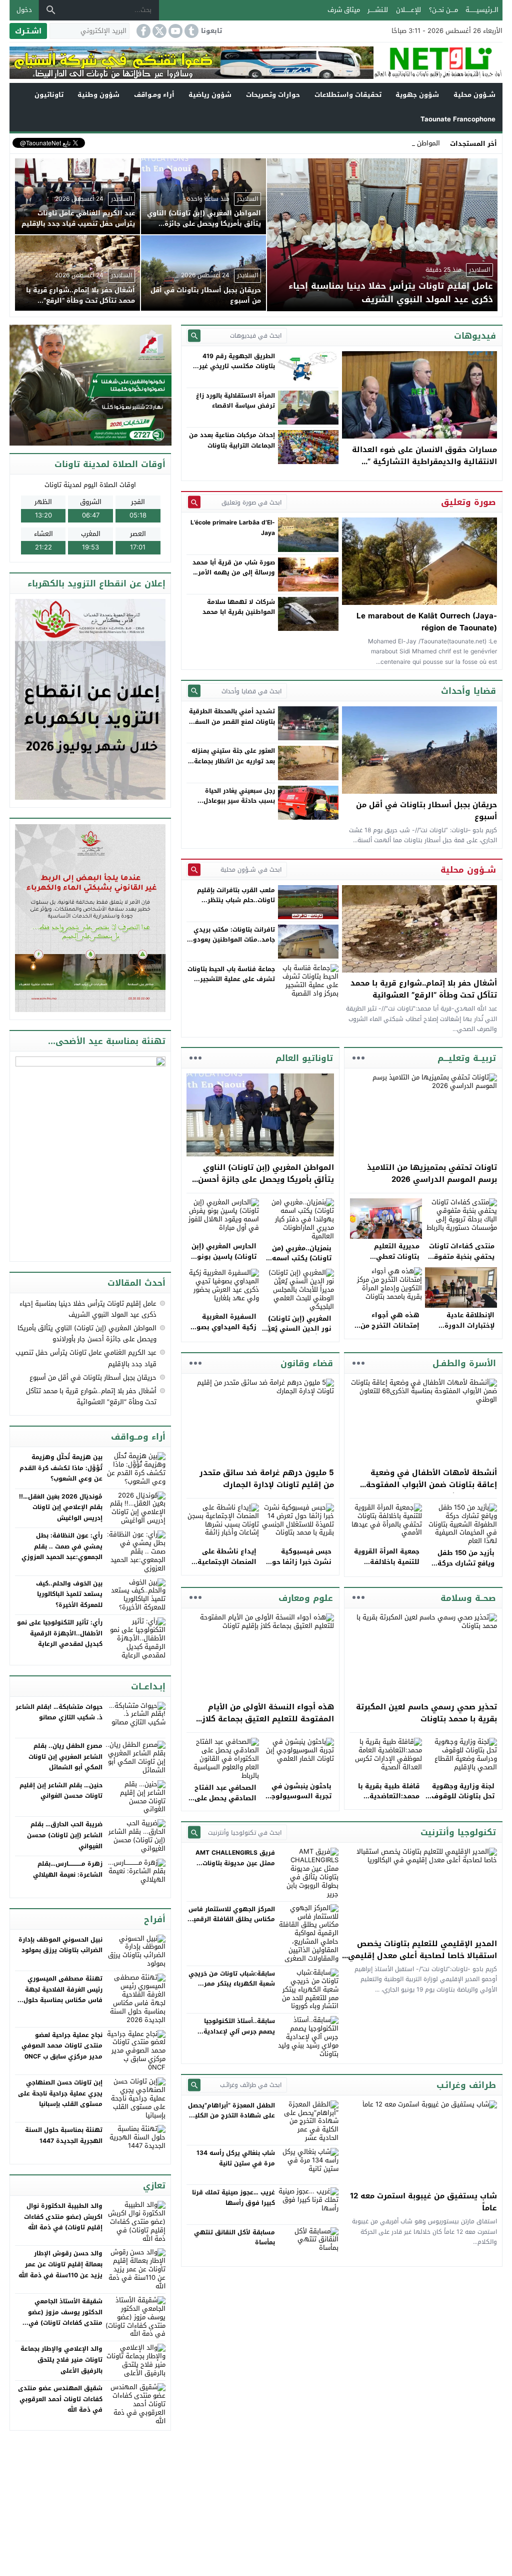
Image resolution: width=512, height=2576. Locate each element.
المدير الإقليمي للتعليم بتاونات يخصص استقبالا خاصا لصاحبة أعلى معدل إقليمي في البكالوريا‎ (422, 1956)
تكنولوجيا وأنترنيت (458, 1832)
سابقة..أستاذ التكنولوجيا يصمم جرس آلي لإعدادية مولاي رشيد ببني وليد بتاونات (232, 2031)
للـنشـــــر (378, 10)
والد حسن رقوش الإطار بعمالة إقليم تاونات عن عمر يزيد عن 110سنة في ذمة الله (60, 2264)
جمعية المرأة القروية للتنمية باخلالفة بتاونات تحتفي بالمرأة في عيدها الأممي (385, 1567)
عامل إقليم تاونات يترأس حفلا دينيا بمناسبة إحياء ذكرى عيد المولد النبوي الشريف (88, 1309)
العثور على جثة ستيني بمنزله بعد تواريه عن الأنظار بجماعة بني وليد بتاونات (233, 761)
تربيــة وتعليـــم (467, 1058)
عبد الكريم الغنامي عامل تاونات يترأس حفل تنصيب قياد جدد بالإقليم (86, 1358)
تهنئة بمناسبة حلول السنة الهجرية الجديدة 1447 (64, 2135)
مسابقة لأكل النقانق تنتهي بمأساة (234, 2237)
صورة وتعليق (468, 502)
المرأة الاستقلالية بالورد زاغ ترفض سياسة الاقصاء (235, 401)
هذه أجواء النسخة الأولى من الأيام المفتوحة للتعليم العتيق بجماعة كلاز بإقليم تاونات (268, 1719)
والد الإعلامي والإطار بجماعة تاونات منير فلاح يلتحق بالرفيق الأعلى (61, 2359)
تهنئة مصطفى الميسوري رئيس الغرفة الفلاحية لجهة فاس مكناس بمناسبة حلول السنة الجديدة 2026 (63, 1995)
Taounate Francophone (458, 119)
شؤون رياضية (210, 95)
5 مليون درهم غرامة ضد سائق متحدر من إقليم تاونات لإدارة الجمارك (267, 1479)
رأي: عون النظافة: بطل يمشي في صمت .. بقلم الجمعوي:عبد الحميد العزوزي (62, 1546)
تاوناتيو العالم (304, 1058)
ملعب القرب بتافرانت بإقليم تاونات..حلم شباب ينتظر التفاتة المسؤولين (236, 900)
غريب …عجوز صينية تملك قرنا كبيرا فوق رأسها (233, 2197)
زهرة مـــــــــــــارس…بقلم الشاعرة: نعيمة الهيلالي (68, 1869)
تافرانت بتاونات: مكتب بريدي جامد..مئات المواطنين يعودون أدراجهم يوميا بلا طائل (232, 940)
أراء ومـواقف (154, 95)
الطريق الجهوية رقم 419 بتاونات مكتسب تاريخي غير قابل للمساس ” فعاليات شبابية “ (237, 371)
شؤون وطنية (98, 95)
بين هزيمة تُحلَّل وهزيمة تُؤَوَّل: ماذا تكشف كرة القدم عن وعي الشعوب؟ (61, 1468)
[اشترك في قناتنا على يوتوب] (174, 31)
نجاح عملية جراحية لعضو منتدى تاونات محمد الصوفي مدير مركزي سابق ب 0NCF (62, 2046)
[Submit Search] (194, 335)
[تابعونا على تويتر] (158, 31)
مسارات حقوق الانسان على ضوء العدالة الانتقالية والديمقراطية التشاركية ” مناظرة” (424, 462)
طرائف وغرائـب (466, 2085)
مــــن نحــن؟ (443, 10)
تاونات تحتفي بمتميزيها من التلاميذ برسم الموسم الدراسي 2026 (432, 1173)
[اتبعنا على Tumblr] (190, 31)
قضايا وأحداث (468, 691)
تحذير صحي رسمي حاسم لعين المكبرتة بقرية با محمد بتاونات (426, 1713)
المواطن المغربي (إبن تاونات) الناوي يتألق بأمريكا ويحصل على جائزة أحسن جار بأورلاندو (266, 1179)
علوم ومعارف (306, 1598)
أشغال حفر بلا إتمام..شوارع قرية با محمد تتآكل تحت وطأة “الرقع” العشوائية (424, 989)
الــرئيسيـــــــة (482, 10)
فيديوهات (475, 336)
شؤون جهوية (417, 95)
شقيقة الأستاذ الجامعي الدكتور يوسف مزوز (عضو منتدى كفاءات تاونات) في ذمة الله (65, 2318)
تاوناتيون (49, 95)
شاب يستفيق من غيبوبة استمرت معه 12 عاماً (423, 2202)
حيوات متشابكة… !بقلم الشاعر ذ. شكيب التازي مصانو (59, 1712)
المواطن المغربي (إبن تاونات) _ (396, 143)
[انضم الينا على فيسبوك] (142, 31)
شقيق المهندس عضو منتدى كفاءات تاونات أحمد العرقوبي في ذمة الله (60, 2399)
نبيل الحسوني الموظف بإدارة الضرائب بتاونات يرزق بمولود (60, 1945)
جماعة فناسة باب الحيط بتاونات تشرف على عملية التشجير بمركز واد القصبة (231, 979)
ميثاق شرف (344, 10)
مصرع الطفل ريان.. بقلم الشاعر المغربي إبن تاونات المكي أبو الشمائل (65, 1757)
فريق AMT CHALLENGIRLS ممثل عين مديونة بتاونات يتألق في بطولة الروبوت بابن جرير (233, 1868)
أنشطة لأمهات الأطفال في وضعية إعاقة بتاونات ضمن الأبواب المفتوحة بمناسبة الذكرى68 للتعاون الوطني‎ (431, 1485)
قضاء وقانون (307, 1363)
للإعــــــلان (408, 10)
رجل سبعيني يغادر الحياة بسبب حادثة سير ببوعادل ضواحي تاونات (239, 801)
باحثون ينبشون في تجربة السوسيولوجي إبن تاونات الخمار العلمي (298, 1802)
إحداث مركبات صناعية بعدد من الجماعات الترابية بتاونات (232, 440)
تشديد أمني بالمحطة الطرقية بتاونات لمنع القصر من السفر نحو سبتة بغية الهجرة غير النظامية (232, 727)
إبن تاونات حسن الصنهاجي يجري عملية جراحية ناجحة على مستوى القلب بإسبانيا (60, 2093)
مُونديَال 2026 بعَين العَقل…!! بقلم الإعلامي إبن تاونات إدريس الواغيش (61, 1507)
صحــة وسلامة (468, 1598)
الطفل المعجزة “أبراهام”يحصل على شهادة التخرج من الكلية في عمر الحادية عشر (231, 2116)
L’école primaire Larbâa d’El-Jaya (233, 527)
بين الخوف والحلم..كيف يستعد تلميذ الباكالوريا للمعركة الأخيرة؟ (69, 1594)
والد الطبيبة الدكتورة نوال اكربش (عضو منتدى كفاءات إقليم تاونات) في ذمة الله (63, 2217)
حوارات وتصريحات (273, 95)
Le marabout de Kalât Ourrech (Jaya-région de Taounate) (427, 622)
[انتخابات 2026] (91, 386)
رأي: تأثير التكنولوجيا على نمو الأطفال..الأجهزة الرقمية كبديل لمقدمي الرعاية (60, 1633)
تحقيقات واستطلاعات (348, 95)
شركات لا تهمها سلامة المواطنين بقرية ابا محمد (239, 607)
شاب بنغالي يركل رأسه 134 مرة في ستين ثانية (236, 2158)
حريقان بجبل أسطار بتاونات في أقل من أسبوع (426, 811)
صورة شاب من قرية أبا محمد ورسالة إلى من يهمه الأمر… (234, 567)
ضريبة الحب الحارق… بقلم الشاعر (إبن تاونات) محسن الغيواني (65, 1835)
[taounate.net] (438, 63)
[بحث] (51, 10)
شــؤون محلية (474, 95)
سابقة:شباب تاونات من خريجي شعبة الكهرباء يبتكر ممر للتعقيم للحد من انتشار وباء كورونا (232, 1989)
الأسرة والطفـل (464, 1363)
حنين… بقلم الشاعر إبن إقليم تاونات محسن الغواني (61, 1791)
